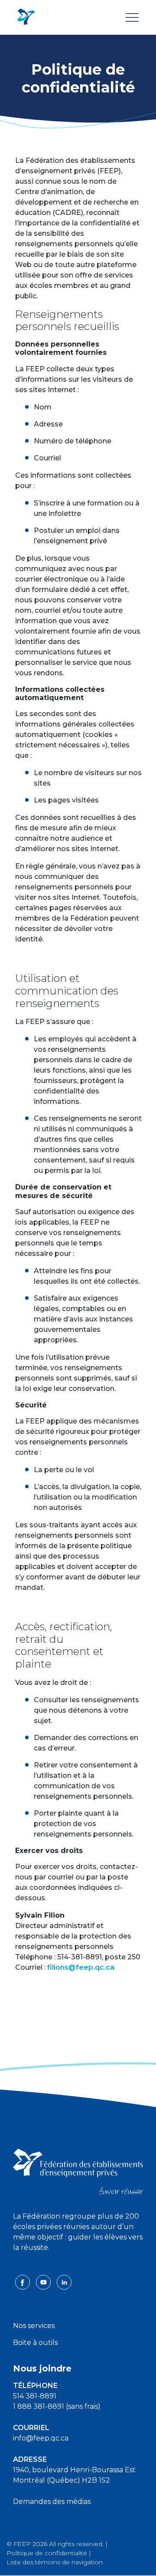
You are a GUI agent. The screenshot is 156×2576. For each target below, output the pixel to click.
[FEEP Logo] (26, 17)
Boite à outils (35, 2343)
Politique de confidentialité (47, 2553)
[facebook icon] (23, 2282)
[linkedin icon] (64, 2282)
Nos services (34, 2326)
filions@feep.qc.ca (81, 1967)
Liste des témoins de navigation (55, 2562)
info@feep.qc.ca (41, 2438)
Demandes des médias (52, 2502)
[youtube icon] (44, 2282)
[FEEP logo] (78, 2171)
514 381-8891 (35, 2396)
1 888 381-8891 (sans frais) (57, 2406)
